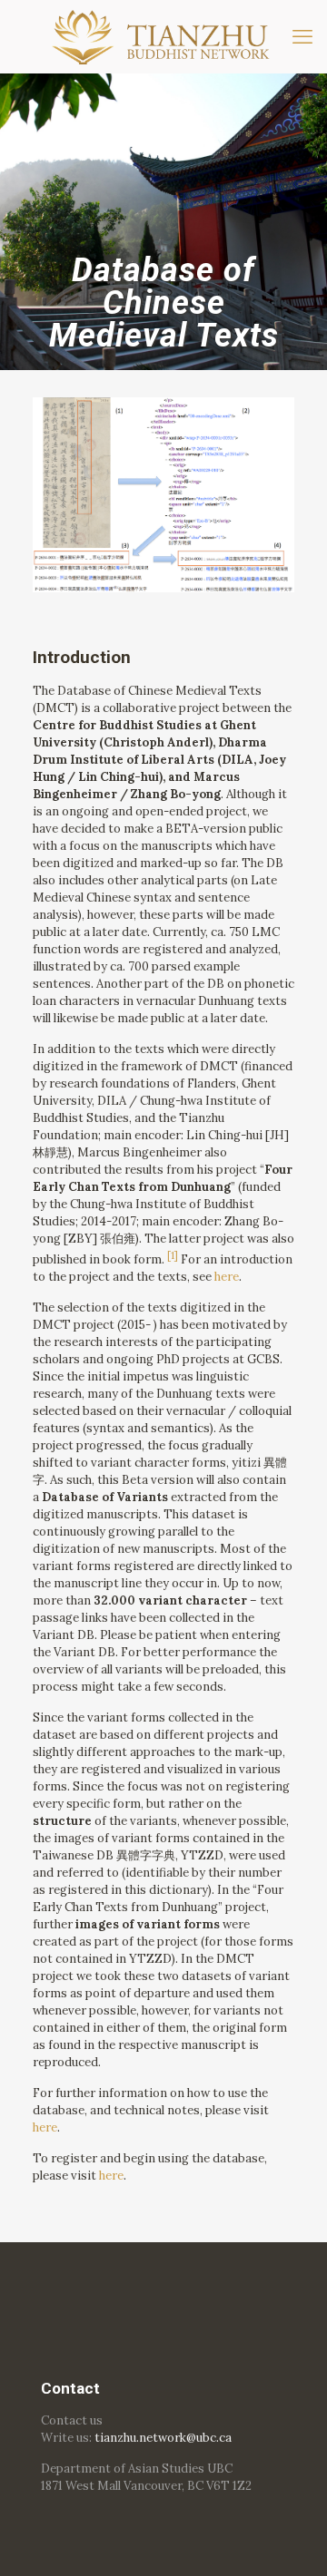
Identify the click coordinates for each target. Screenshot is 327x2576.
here (227, 1277)
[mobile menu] (302, 36)
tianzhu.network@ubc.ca (163, 2438)
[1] (173, 1255)
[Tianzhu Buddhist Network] (163, 36)
